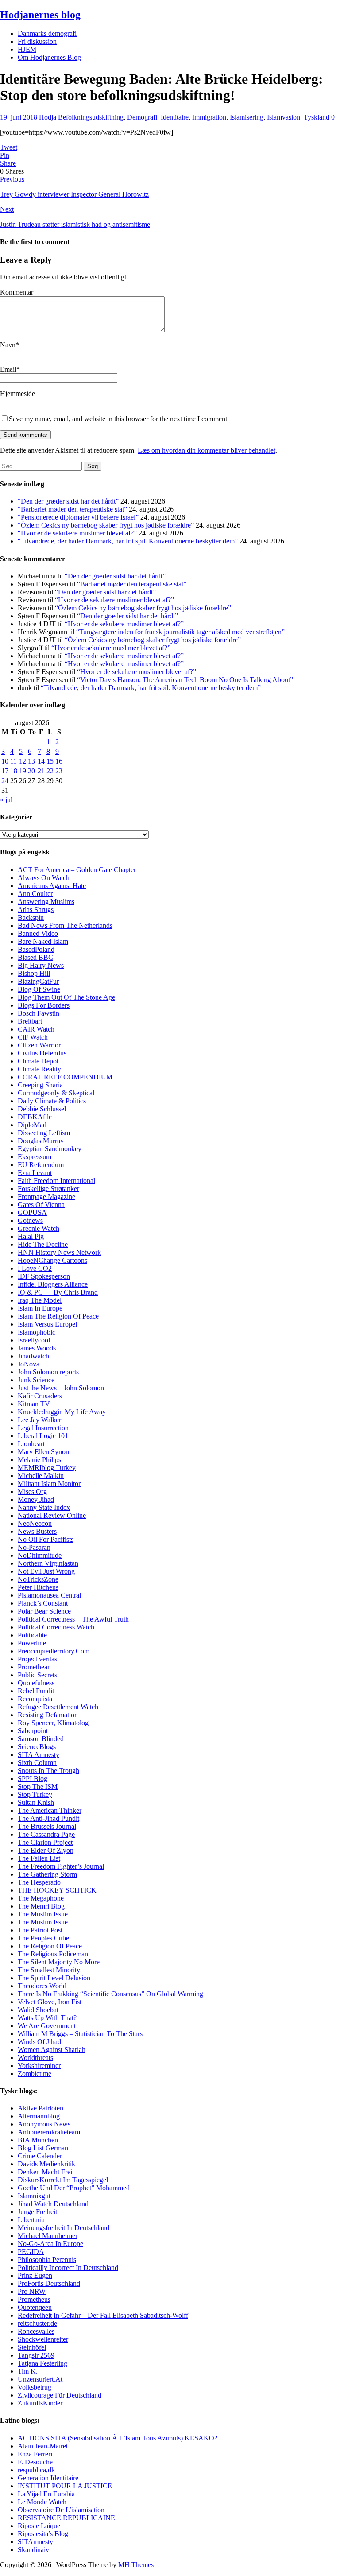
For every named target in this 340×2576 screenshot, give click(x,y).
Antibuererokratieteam (49, 2132)
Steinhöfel (32, 2347)
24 (5, 781)
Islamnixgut (34, 2196)
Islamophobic (37, 1332)
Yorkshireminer (39, 2066)
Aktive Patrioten (41, 2108)
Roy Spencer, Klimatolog (53, 1723)
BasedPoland (36, 949)
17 (5, 771)
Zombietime (35, 2074)
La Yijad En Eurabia (46, 2494)
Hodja (48, 117)
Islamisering (247, 117)
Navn (8, 345)
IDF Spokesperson (44, 1276)
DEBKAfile (35, 1117)
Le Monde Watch (42, 2502)
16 (59, 761)
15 (50, 761)
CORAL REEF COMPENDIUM (65, 1077)
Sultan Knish (36, 1802)
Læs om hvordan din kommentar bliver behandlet (207, 450)
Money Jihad (36, 1499)
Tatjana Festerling (42, 2363)
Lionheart (31, 1444)
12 (23, 761)
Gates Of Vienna (41, 1205)
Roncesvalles (36, 2331)
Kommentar (17, 292)
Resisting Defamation (48, 1715)
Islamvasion (284, 117)
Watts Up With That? (47, 2018)
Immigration (209, 117)
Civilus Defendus (42, 1053)
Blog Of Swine (39, 989)
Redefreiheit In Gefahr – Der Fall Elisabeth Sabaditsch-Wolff (103, 2315)
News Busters (37, 1531)
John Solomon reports (48, 1372)
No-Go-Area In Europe (50, 2244)
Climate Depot (38, 1061)
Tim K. (28, 2371)
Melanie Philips (39, 1460)
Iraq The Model (40, 1300)
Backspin (31, 918)
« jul (6, 800)
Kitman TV (34, 1404)
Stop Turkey (35, 1794)
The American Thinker (50, 1810)
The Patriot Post (40, 1930)
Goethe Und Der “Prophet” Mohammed (74, 2188)
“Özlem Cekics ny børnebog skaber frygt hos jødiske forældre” (106, 525)
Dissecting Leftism (44, 1133)
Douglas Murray (41, 1141)
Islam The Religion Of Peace (58, 1316)
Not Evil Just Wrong (46, 1571)
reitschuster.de (37, 2323)
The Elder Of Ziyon (46, 1850)
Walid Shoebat (38, 2010)
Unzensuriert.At (40, 2379)
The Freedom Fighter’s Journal (61, 1866)
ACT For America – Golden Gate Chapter (77, 870)
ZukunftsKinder (40, 2403)
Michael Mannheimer (48, 2236)
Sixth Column (37, 1763)
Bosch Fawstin (39, 1013)
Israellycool (34, 1340)
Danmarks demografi (47, 33)
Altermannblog (39, 2116)
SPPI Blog (33, 1779)
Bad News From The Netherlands (65, 925)
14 (41, 761)
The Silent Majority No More (59, 1962)
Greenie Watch (39, 1228)
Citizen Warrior (39, 1045)
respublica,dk (36, 2470)
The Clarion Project (45, 1842)
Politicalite (32, 1635)
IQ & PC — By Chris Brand (58, 1292)
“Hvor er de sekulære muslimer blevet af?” (77, 533)
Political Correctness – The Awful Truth (73, 1619)
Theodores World (42, 1986)
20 (31, 771)
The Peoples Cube (43, 1938)
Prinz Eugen (35, 2275)
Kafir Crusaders (40, 1396)
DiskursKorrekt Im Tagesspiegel (63, 2180)
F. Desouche (35, 2462)
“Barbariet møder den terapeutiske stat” (72, 509)
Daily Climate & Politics (52, 1101)
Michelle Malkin (41, 1476)
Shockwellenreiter (43, 2339)
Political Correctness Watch (56, 1627)
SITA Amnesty (39, 1755)
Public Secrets (37, 1675)
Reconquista (35, 1699)
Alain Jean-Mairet (43, 2446)
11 (14, 761)
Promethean (34, 1667)
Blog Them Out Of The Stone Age (66, 997)
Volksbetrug (35, 2387)
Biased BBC (35, 957)
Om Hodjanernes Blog (49, 57)
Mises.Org (32, 1492)
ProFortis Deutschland (49, 2283)
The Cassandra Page (46, 1834)
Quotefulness (36, 1683)
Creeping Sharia (40, 1085)
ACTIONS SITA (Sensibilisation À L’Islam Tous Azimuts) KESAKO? (118, 2438)
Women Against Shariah (52, 2050)
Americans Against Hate (52, 886)
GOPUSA (32, 1212)
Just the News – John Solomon (61, 1388)
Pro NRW (32, 2291)
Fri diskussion (37, 41)
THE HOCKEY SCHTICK (57, 1890)
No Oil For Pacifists (46, 1539)
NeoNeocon (35, 1523)
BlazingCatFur (38, 981)
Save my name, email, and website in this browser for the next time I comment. (119, 419)
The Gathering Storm (47, 1874)
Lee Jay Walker (39, 1420)
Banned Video (38, 933)
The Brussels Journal (47, 1826)
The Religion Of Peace (50, 1946)
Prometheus (34, 2299)
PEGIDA (31, 2252)
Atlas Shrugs (36, 910)
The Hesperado (39, 1882)
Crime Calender (40, 2156)
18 (14, 771)
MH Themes (136, 2565)
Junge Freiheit (37, 2212)
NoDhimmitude (40, 1555)
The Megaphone (41, 1898)
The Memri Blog (41, 1906)
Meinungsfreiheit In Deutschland (64, 2228)
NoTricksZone (38, 1579)
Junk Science (36, 1380)
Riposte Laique (39, 2526)
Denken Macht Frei (45, 2172)
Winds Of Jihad (39, 2042)
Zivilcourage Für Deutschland (60, 2395)
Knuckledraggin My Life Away (62, 1412)
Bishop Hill (34, 973)
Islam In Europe (40, 1308)
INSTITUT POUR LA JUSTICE (65, 2486)
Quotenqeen (35, 2307)
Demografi (142, 117)
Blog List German (43, 2148)
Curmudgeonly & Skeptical (56, 1093)
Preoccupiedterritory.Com (54, 1651)
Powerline (32, 1643)
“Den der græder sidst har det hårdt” (68, 501)
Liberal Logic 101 (43, 1436)
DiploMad (32, 1125)
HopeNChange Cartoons (52, 1260)
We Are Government (47, 2026)
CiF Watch (33, 1037)
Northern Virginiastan (48, 1563)
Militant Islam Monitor (49, 1484)
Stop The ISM (38, 1787)
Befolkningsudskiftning (91, 117)
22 (50, 771)
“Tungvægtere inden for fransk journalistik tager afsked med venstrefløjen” (180, 632)
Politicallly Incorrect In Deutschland (68, 2268)
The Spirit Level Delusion (54, 1978)
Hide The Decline (43, 1244)
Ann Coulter (35, 894)
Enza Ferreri (35, 2454)
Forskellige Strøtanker (48, 1189)
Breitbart (30, 1021)
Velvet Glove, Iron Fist (50, 2002)
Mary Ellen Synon (43, 1452)
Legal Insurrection (43, 1428)
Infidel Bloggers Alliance (53, 1284)
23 (59, 771)
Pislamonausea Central (49, 1595)
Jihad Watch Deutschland (53, 2204)
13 (31, 761)
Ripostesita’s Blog (43, 2534)
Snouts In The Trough (48, 1771)
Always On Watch (44, 878)
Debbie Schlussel (42, 1109)
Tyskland (317, 117)
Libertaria (31, 2220)
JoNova (29, 1364)
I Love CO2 (35, 1268)
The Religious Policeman (53, 1954)
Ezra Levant (35, 1173)
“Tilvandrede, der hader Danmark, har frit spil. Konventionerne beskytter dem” (128, 541)
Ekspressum (35, 1157)
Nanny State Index (44, 1507)
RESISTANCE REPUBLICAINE (66, 2518)
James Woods (37, 1348)
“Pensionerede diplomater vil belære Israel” (78, 517)
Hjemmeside (17, 394)
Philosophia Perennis (47, 2260)
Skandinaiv (33, 2550)
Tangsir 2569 (36, 2355)
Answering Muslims (46, 902)
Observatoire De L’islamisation (61, 2510)
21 (41, 771)
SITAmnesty (35, 2542)
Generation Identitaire (48, 2478)
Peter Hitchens (38, 1587)
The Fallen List (39, 1858)
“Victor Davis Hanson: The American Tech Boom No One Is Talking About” (185, 680)
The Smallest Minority (49, 1970)
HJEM (27, 49)
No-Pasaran (34, 1547)
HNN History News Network (59, 1252)
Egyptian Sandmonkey (50, 1149)
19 (23, 771)
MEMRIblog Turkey (47, 1468)
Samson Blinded (41, 1739)
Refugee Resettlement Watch (58, 1707)
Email (8, 369)
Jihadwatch (33, 1356)
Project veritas (37, 1659)
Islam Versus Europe (46, 1324)
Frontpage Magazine (46, 1197)
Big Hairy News (41, 965)
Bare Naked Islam (43, 941)
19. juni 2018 (19, 117)
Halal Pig (31, 1236)
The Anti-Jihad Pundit (48, 1818)
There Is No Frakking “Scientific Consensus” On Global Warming (110, 1994)
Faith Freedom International (56, 1181)
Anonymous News (44, 2124)
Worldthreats (35, 2058)
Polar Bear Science (44, 1611)
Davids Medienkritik (46, 2164)
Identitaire (175, 117)
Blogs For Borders (44, 1005)
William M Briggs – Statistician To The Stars (80, 2034)
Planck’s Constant (43, 1603)
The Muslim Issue (43, 1914)
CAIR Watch (36, 1029)
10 (5, 761)
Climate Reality (39, 1069)
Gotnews (30, 1220)
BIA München (38, 2140)
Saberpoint (33, 1731)
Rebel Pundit (36, 1691)
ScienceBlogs (37, 1747)
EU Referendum (41, 1165)
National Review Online (52, 1515)
